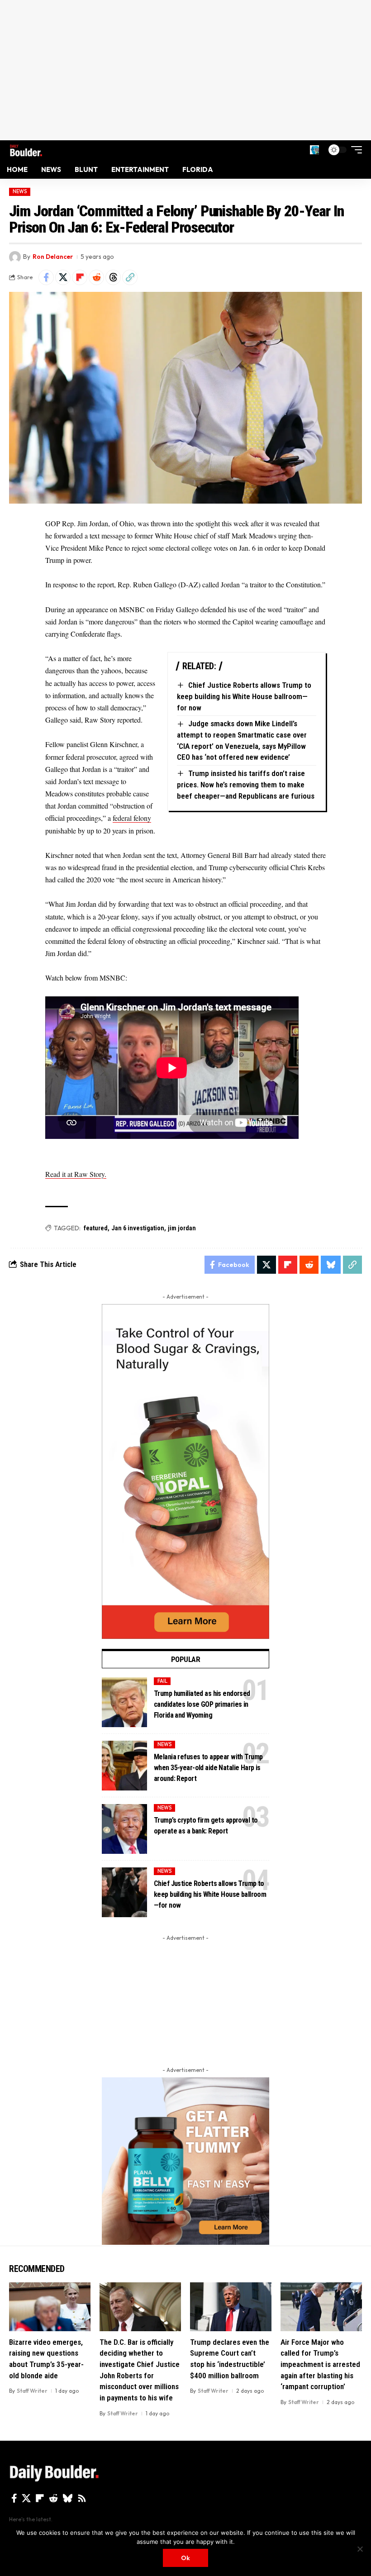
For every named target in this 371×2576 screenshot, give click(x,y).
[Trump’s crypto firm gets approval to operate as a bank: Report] (124, 1829)
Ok (185, 2558)
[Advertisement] (185, 70)
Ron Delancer (53, 257)
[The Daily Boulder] (26, 150)
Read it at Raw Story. (76, 1174)
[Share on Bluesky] (331, 1265)
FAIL (162, 1681)
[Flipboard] (40, 2498)
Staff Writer (32, 2391)
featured (96, 1228)
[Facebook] (14, 2498)
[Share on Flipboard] (80, 277)
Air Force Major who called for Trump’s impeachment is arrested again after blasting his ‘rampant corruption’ (320, 2364)
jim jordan (182, 1228)
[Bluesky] (68, 2498)
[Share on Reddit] (96, 277)
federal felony (132, 818)
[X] (26, 2498)
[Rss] (82, 2498)
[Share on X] (63, 277)
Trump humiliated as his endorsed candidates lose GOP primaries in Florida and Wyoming (202, 1704)
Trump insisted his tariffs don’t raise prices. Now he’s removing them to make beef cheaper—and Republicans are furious (246, 784)
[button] (314, 150)
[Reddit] (53, 2498)
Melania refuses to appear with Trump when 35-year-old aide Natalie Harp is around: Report (208, 1768)
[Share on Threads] (113, 277)
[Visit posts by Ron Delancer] (15, 257)
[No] (360, 2549)
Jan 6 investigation (138, 1228)
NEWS (20, 191)
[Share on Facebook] (46, 277)
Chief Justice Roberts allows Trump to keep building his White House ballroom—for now (244, 696)
